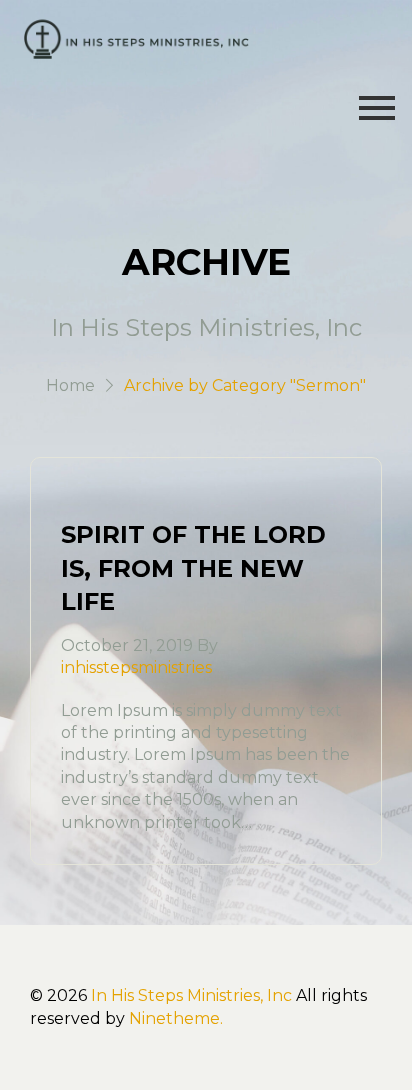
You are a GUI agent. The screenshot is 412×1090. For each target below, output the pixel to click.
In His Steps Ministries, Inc (191, 995)
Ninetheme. (176, 1018)
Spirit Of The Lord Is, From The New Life (193, 568)
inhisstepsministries (136, 667)
